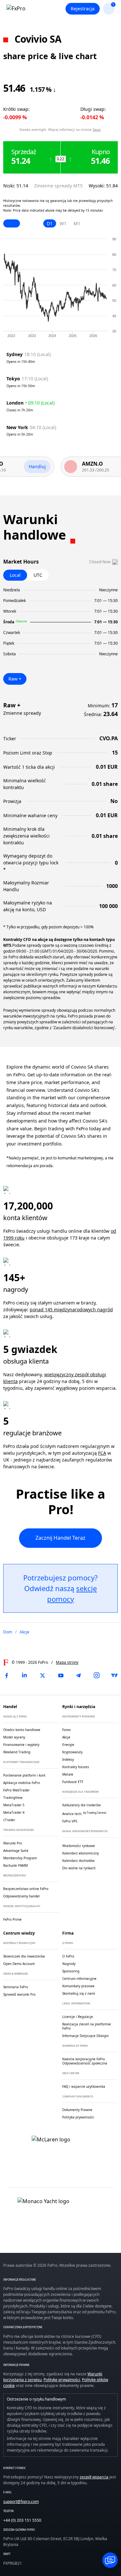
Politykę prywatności (62, 2380)
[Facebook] (6, 1675)
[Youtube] (61, 1675)
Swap (97, 130)
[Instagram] (96, 1675)
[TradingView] (115, 1675)
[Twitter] (43, 1675)
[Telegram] (78, 1675)
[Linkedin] (25, 1675)
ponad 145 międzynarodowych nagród (71, 1309)
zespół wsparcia (94, 2477)
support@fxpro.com (21, 2502)
